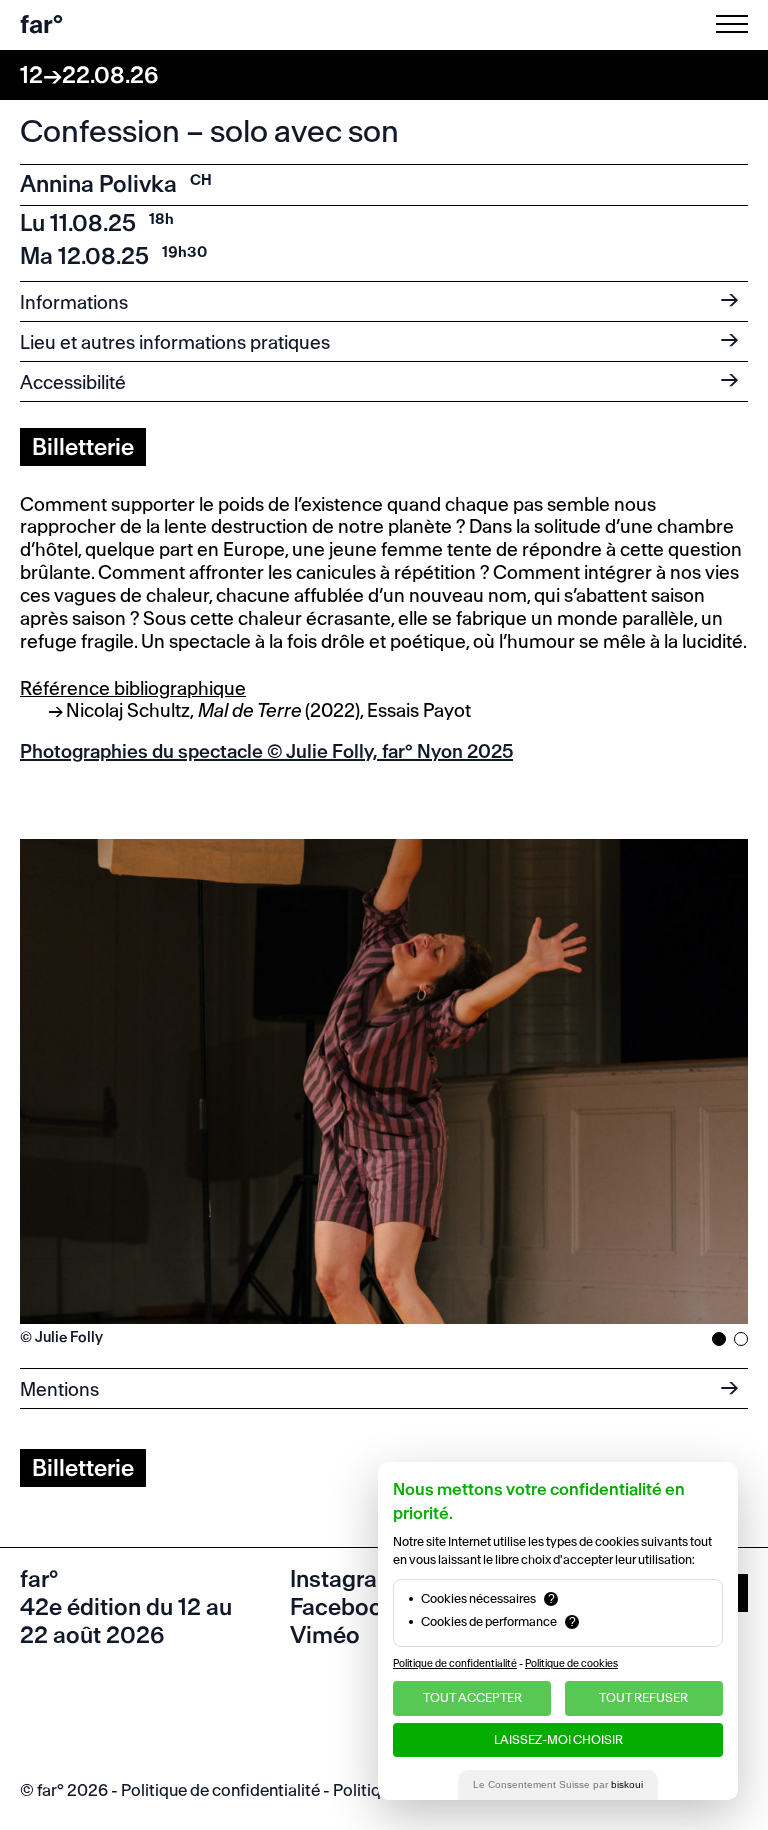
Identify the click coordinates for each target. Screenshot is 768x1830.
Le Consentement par (558, 1784)
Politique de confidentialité (220, 1790)
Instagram (344, 1579)
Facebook (343, 1607)
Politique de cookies (571, 1663)
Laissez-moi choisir (558, 1739)
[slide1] (719, 1339)
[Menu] (736, 24)
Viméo (325, 1635)
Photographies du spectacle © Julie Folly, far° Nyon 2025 (266, 751)
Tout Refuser (643, 1697)
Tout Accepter (472, 1697)
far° (41, 24)
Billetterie (83, 447)
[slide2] (741, 1339)
